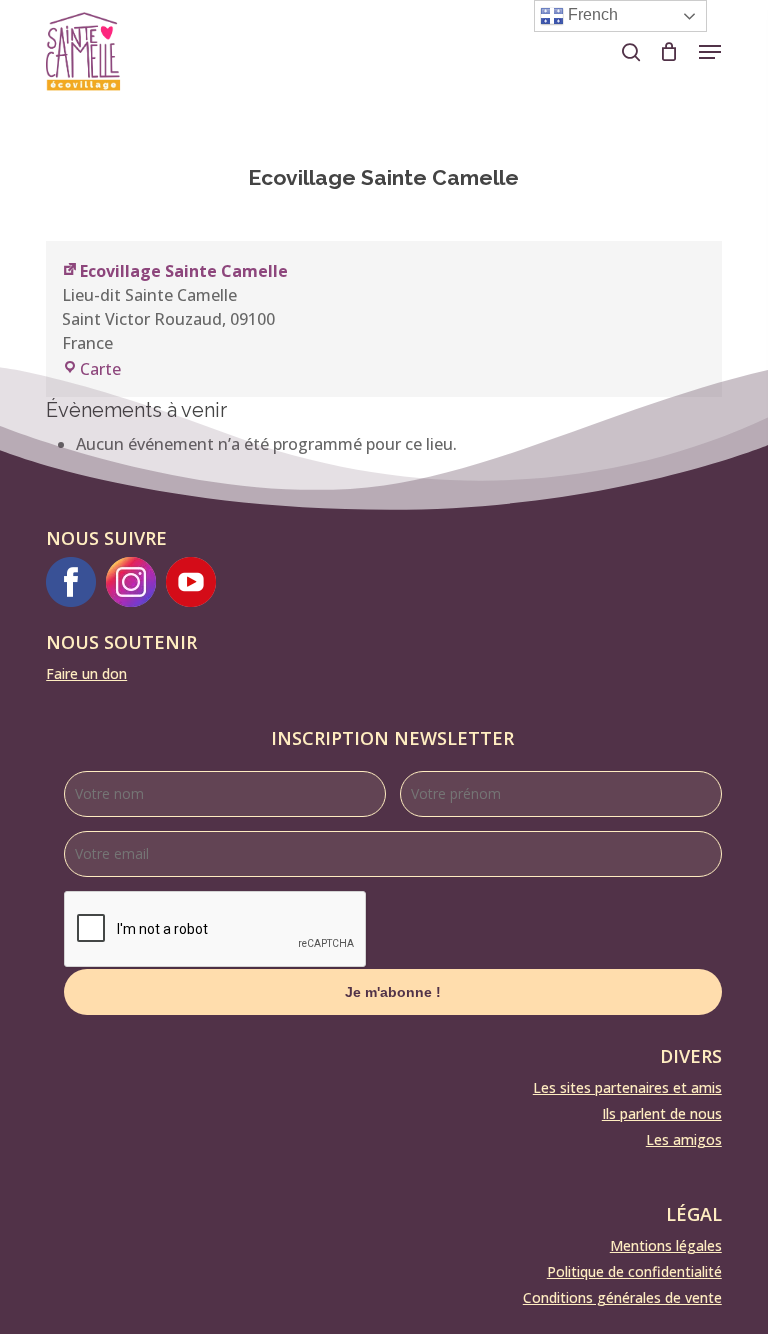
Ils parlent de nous (662, 1113)
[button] (710, 52)
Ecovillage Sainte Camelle (184, 271)
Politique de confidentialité (634, 1271)
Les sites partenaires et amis (627, 1087)
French (591, 14)
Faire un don (86, 673)
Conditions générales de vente (622, 1297)
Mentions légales (666, 1245)
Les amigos (684, 1139)
